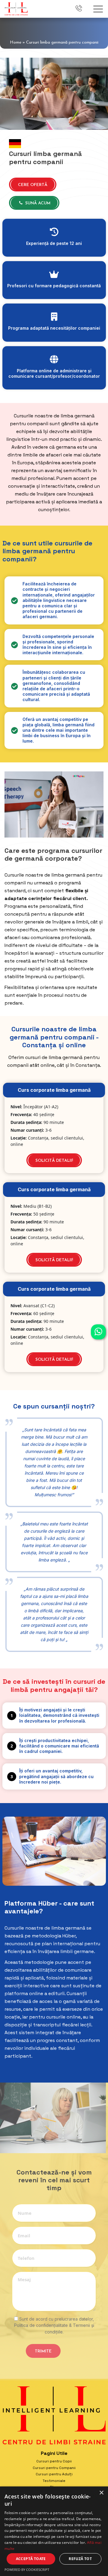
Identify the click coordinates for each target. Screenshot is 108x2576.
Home (16, 43)
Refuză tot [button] (80, 2559)
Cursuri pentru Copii (54, 2461)
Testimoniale (54, 2481)
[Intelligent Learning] (16, 8)
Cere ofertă (33, 185)
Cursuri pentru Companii (54, 2468)
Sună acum (37, 203)
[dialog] (54, 2531)
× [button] (101, 2493)
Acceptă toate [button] (31, 2559)
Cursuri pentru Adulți (54, 2474)
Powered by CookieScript (27, 2570)
